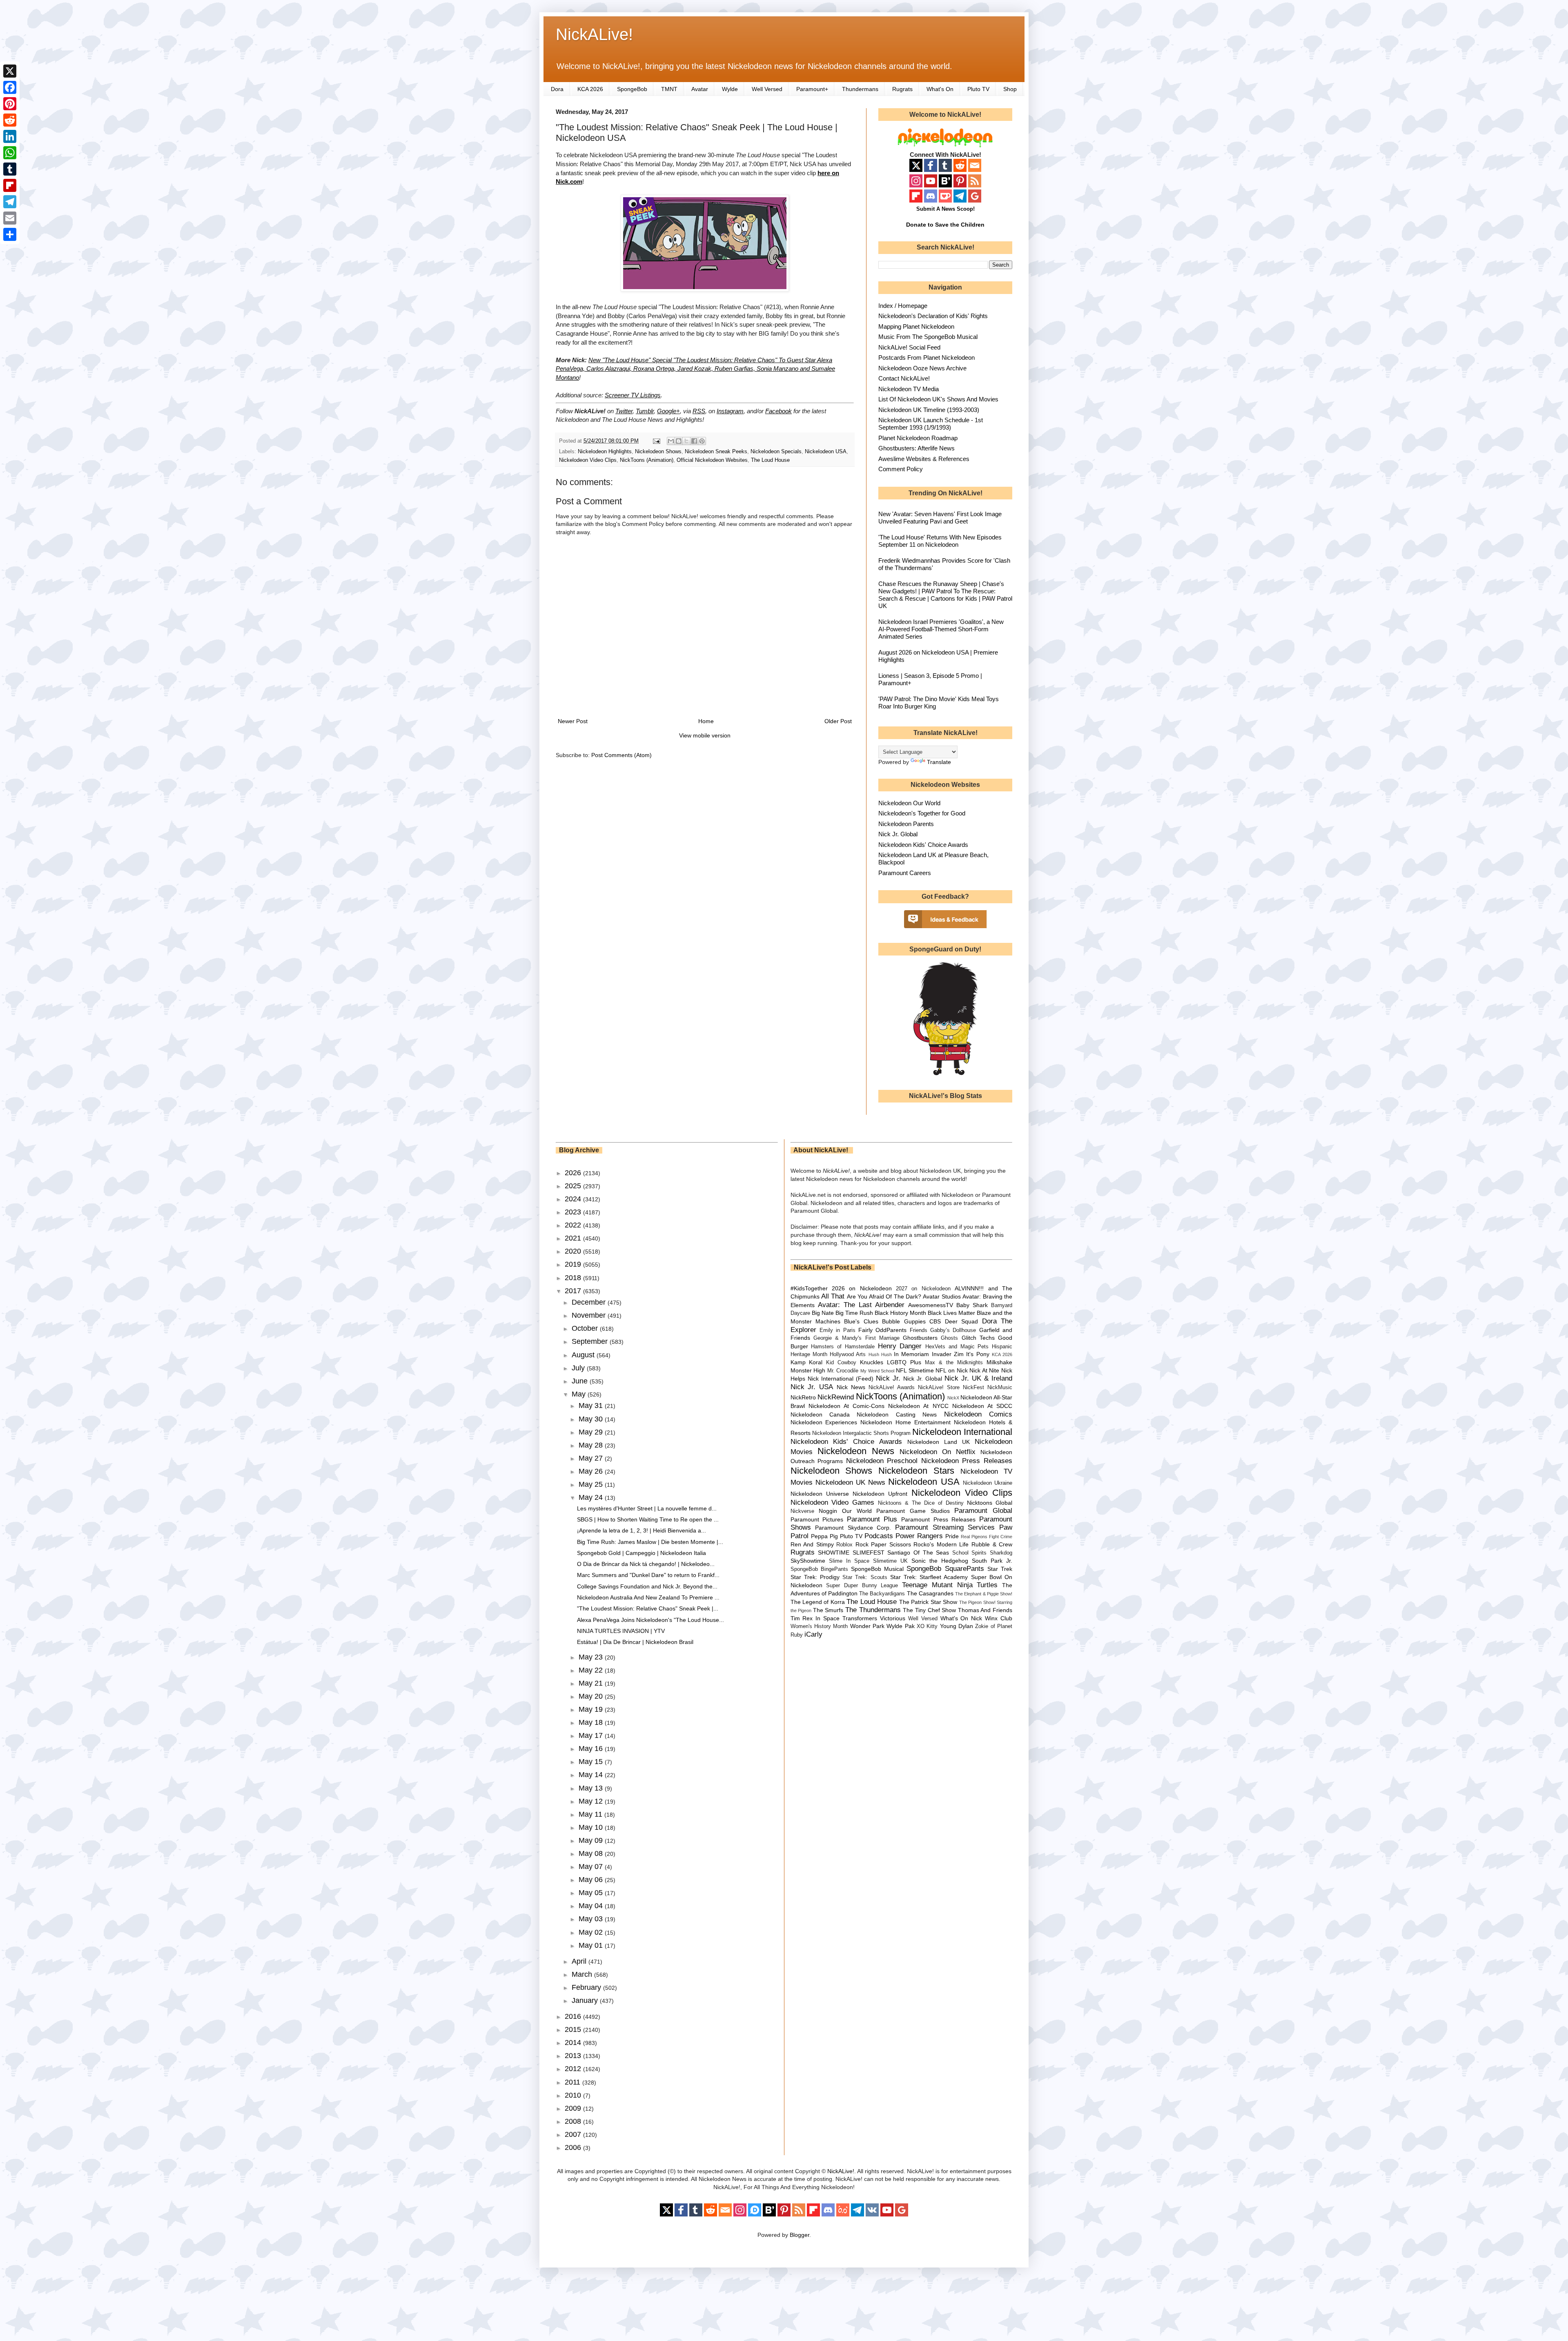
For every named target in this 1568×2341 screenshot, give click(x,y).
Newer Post (573, 721)
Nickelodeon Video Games (833, 1502)
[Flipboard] (10, 185)
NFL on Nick (951, 1370)
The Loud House (770, 460)
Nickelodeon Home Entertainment (905, 1422)
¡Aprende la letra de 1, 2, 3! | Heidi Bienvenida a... (641, 1530)
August (584, 1355)
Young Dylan (957, 1626)
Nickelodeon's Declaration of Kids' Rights (933, 316)
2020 (574, 1251)
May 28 (592, 1445)
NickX (953, 1398)
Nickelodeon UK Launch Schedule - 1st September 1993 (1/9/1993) (931, 424)
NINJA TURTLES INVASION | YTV (621, 1631)
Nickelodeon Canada (820, 1414)
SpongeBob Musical (877, 1569)
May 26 (592, 1471)
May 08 (592, 1853)
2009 (574, 2108)
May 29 (592, 1432)
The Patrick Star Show (928, 1602)
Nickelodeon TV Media (909, 389)
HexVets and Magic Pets (957, 1347)
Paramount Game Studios (913, 1511)
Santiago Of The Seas (918, 1552)
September (591, 1341)
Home (706, 721)
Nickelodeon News (856, 1451)
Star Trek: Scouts (865, 1577)
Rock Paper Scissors (883, 1544)
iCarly (813, 1634)
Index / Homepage (903, 306)
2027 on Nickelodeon (923, 1289)
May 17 (592, 1735)
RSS (699, 411)
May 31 (592, 1405)
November (590, 1315)
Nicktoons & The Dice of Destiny (921, 1503)
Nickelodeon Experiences (824, 1422)
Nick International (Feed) (841, 1379)
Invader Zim (948, 1354)
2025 (574, 1186)
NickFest (973, 1388)
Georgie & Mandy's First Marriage (856, 1338)
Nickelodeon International (962, 1432)
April (580, 1961)
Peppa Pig (824, 1536)
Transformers (860, 1618)
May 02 (592, 1932)
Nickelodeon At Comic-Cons (846, 1406)
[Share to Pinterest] (702, 441)
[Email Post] (656, 441)
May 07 (592, 1867)
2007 (574, 2134)
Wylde (730, 89)
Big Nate (823, 1313)
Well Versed (767, 89)
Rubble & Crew (992, 1544)
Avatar (700, 89)
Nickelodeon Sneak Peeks (716, 452)
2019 (574, 1264)
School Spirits (970, 1553)
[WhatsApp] (10, 153)
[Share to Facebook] (694, 441)
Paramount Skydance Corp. (853, 1528)
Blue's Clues (861, 1321)
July (579, 1368)
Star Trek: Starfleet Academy (929, 1577)
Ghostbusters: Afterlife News (917, 448)
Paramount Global (983, 1511)
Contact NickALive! (904, 378)
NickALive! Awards (892, 1388)
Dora (557, 89)
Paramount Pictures (817, 1519)
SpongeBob (632, 89)
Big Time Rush (854, 1313)
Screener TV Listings (633, 395)
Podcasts (879, 1536)
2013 (574, 2056)
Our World (857, 1511)
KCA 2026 (590, 89)
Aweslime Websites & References (924, 459)
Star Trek (1000, 1569)
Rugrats (902, 89)
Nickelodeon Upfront (880, 1494)
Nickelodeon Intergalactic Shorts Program (861, 1433)
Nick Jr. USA (812, 1387)
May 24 (592, 1497)
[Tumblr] (10, 169)
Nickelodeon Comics (978, 1414)
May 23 (592, 1657)
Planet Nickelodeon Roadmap (918, 438)
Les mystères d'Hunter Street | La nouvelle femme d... (647, 1508)
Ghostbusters (920, 1338)
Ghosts (949, 1338)
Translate (939, 762)
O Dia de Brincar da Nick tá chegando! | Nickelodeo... (646, 1564)
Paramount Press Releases (938, 1519)
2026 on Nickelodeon (862, 1288)
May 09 (592, 1840)
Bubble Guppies (904, 1321)
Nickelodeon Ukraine (988, 1483)
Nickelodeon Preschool (882, 1461)
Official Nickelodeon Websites (712, 460)
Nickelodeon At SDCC (982, 1406)
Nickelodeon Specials (776, 452)
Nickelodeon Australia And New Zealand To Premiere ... (648, 1597)
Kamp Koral (807, 1362)
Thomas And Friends (985, 1610)
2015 (574, 2029)
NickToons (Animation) (647, 460)
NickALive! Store (939, 1388)
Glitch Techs (978, 1338)
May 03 (592, 1919)
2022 (574, 1225)
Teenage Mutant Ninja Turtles (950, 1585)
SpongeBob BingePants (819, 1569)
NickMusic (1000, 1388)
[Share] (10, 234)
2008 (574, 2121)
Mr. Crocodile (843, 1371)
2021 (574, 1238)
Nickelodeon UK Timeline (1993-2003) (929, 410)
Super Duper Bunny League (862, 1586)
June (581, 1381)
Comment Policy (901, 469)
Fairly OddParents (882, 1330)
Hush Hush (880, 1354)
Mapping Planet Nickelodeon (916, 326)
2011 (574, 2082)
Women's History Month (819, 1626)
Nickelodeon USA (826, 452)
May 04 (592, 1906)
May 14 (592, 1775)
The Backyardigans (882, 1594)
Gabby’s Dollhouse (953, 1330)
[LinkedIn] (10, 136)
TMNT (669, 89)
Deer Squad (961, 1321)
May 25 (592, 1484)
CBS (935, 1321)
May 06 (592, 1880)
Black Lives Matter (951, 1313)
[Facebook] (10, 87)
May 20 (592, 1696)
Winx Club (999, 1618)
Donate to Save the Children (945, 225)
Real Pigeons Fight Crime (987, 1537)
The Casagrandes (930, 1593)
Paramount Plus (872, 1519)
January (586, 2000)
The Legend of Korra (818, 1602)
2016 (574, 2016)
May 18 (592, 1722)
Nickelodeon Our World (909, 803)
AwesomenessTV (931, 1305)
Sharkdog (1001, 1553)
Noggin (828, 1511)
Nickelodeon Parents (906, 824)
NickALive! (594, 34)
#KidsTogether (809, 1288)
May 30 (592, 1419)
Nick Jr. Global (898, 834)
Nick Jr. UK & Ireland (978, 1378)
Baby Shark (972, 1305)
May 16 (592, 1749)
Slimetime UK (890, 1561)
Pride (952, 1536)
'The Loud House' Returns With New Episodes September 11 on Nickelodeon (940, 541)
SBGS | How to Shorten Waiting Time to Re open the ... (648, 1519)
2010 (574, 2095)
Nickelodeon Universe (820, 1494)
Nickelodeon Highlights (605, 452)
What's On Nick (961, 1618)
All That (833, 1296)
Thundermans (860, 89)
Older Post (838, 721)
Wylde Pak (900, 1626)
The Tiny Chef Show (929, 1610)
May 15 (592, 1762)
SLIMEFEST (869, 1552)
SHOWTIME (834, 1552)
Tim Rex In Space (815, 1618)
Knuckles (872, 1362)
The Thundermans (873, 1610)
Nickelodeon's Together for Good (922, 813)
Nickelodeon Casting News (897, 1414)
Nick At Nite (984, 1370)
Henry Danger (900, 1346)
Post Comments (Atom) (621, 755)
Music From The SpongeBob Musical (928, 337)
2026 (574, 1173)
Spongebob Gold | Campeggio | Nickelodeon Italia (641, 1553)
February (587, 1987)
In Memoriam (911, 1354)
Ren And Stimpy (812, 1544)
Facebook (778, 411)
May (580, 1394)
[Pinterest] (10, 104)
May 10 (592, 1827)
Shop (1010, 89)
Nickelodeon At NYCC (918, 1406)
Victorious (893, 1618)
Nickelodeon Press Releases (967, 1461)
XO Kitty (927, 1626)
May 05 (592, 1893)
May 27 (592, 1458)
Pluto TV (978, 89)
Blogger (800, 2235)
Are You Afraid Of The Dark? (884, 1296)
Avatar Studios (942, 1296)
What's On (940, 89)
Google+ (668, 411)
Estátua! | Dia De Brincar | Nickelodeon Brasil (635, 1642)
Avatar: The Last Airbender (861, 1305)
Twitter (624, 411)
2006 (574, 2147)
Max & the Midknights (954, 1363)
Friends (919, 1330)
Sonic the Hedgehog (940, 1561)
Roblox (844, 1545)
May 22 (592, 1670)
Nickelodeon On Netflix (938, 1452)
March (583, 1974)
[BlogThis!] (679, 441)
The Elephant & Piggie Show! (984, 1594)
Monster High (808, 1370)
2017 (574, 1291)
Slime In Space (849, 1561)
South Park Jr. (992, 1561)
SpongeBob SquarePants (945, 1569)
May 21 (592, 1683)
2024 (574, 1199)
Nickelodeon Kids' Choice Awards (923, 845)
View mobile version (705, 735)
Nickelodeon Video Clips (588, 460)
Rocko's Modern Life (941, 1544)
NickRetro (803, 1397)
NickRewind (836, 1397)
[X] (10, 71)
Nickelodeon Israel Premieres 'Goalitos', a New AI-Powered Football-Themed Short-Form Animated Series (941, 629)
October (586, 1328)
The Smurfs (828, 1610)
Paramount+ (812, 89)
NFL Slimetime (915, 1370)
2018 (574, 1278)
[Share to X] (686, 441)
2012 (574, 2069)
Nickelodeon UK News (850, 1482)
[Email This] (671, 441)
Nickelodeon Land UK (939, 1442)
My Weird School (877, 1371)
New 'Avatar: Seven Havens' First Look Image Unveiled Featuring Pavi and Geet (940, 518)
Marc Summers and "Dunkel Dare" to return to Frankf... (648, 1575)
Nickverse (802, 1511)
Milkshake (999, 1362)
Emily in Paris (837, 1330)
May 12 (592, 1801)
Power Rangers (919, 1536)
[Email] (10, 218)
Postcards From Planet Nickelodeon (927, 357)
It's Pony (978, 1354)
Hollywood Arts (848, 1354)
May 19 (592, 1709)
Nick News (851, 1387)
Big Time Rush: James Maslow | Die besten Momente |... (650, 1542)
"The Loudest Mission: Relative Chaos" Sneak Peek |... (648, 1608)
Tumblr (645, 411)
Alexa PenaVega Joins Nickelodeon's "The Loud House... (650, 1620)
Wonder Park (867, 1626)
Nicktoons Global (990, 1503)
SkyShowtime (808, 1561)
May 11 (591, 1814)
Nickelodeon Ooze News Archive (922, 368)
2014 (574, 2043)
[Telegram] (10, 202)
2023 (574, 1212)
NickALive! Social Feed (909, 347)
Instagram (730, 411)
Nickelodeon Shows (658, 452)
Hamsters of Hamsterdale (843, 1347)
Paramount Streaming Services (945, 1527)
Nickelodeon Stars (916, 1471)
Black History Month (900, 1313)
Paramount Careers (905, 873)
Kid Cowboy (841, 1363)
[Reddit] (10, 120)
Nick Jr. (888, 1378)
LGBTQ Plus (904, 1362)
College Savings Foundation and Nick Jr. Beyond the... (647, 1586)
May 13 (592, 1788)
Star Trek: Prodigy (815, 1577)
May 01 (592, 1945)
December (590, 1302)
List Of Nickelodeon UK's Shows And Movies (938, 399)
